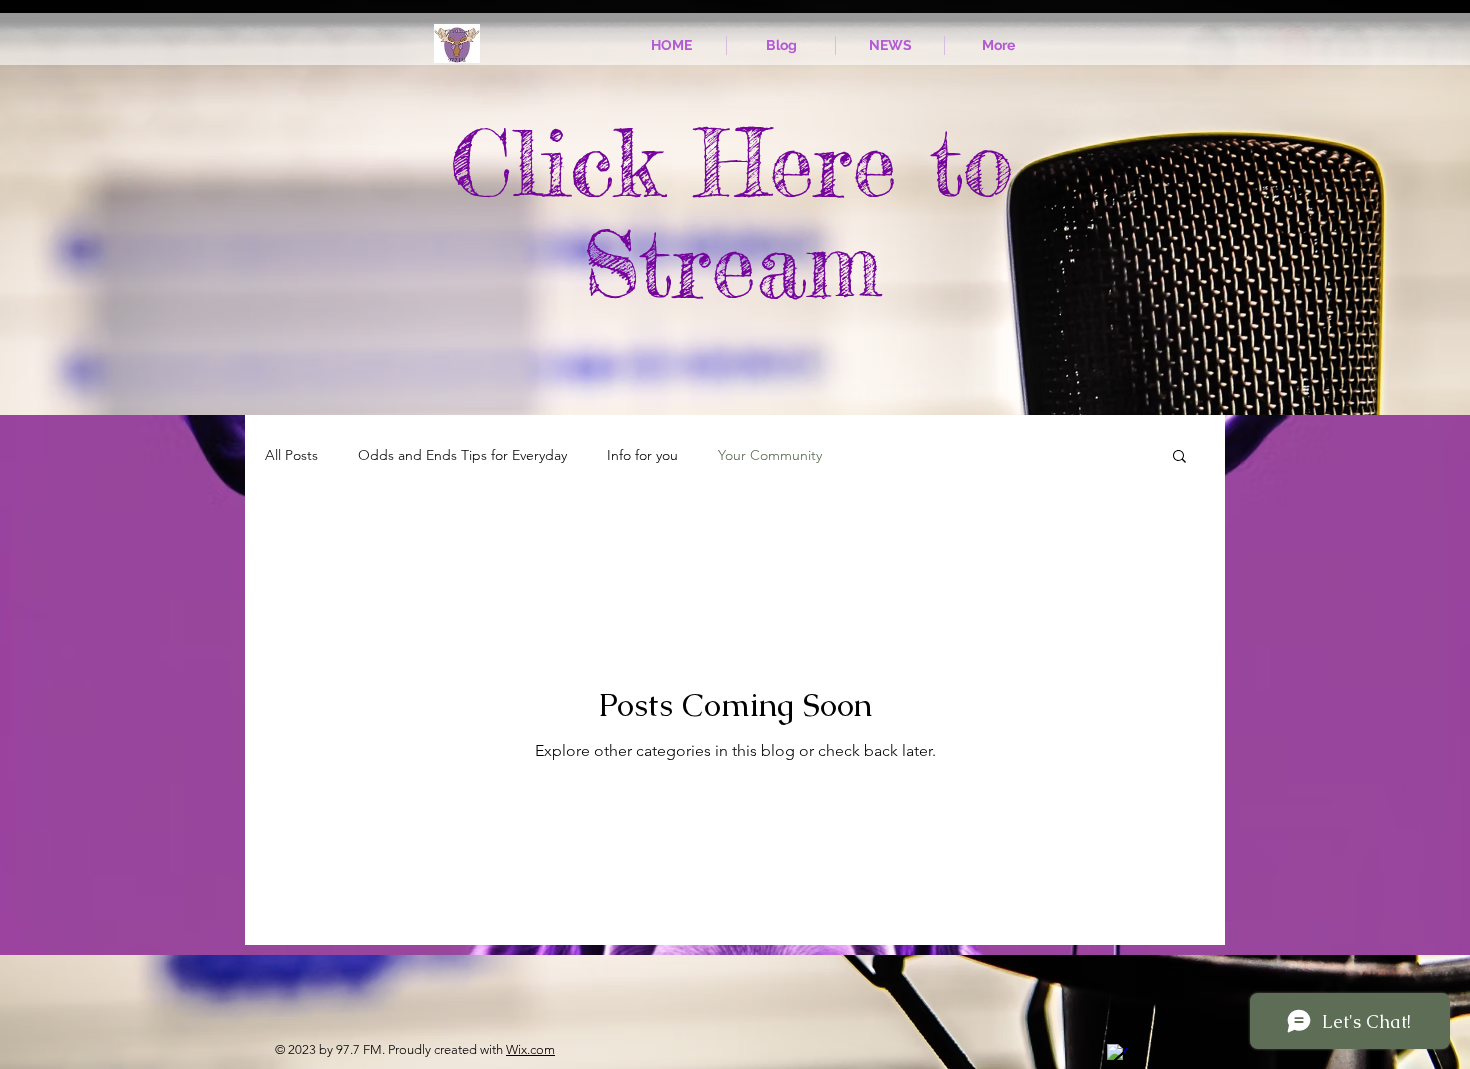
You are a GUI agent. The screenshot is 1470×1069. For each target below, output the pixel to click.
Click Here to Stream (732, 213)
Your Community (770, 455)
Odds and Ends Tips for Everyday (462, 455)
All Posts (291, 455)
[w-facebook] (1117, 1054)
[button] (1179, 457)
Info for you (642, 455)
